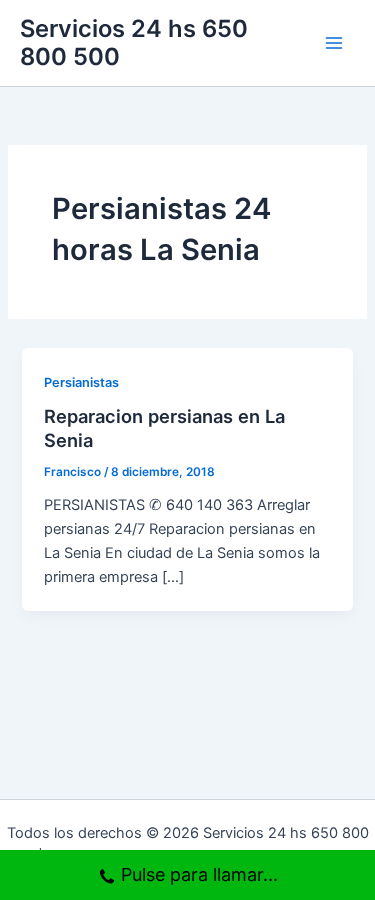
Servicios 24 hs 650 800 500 (134, 42)
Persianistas (81, 382)
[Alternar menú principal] (334, 43)
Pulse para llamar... (199, 874)
